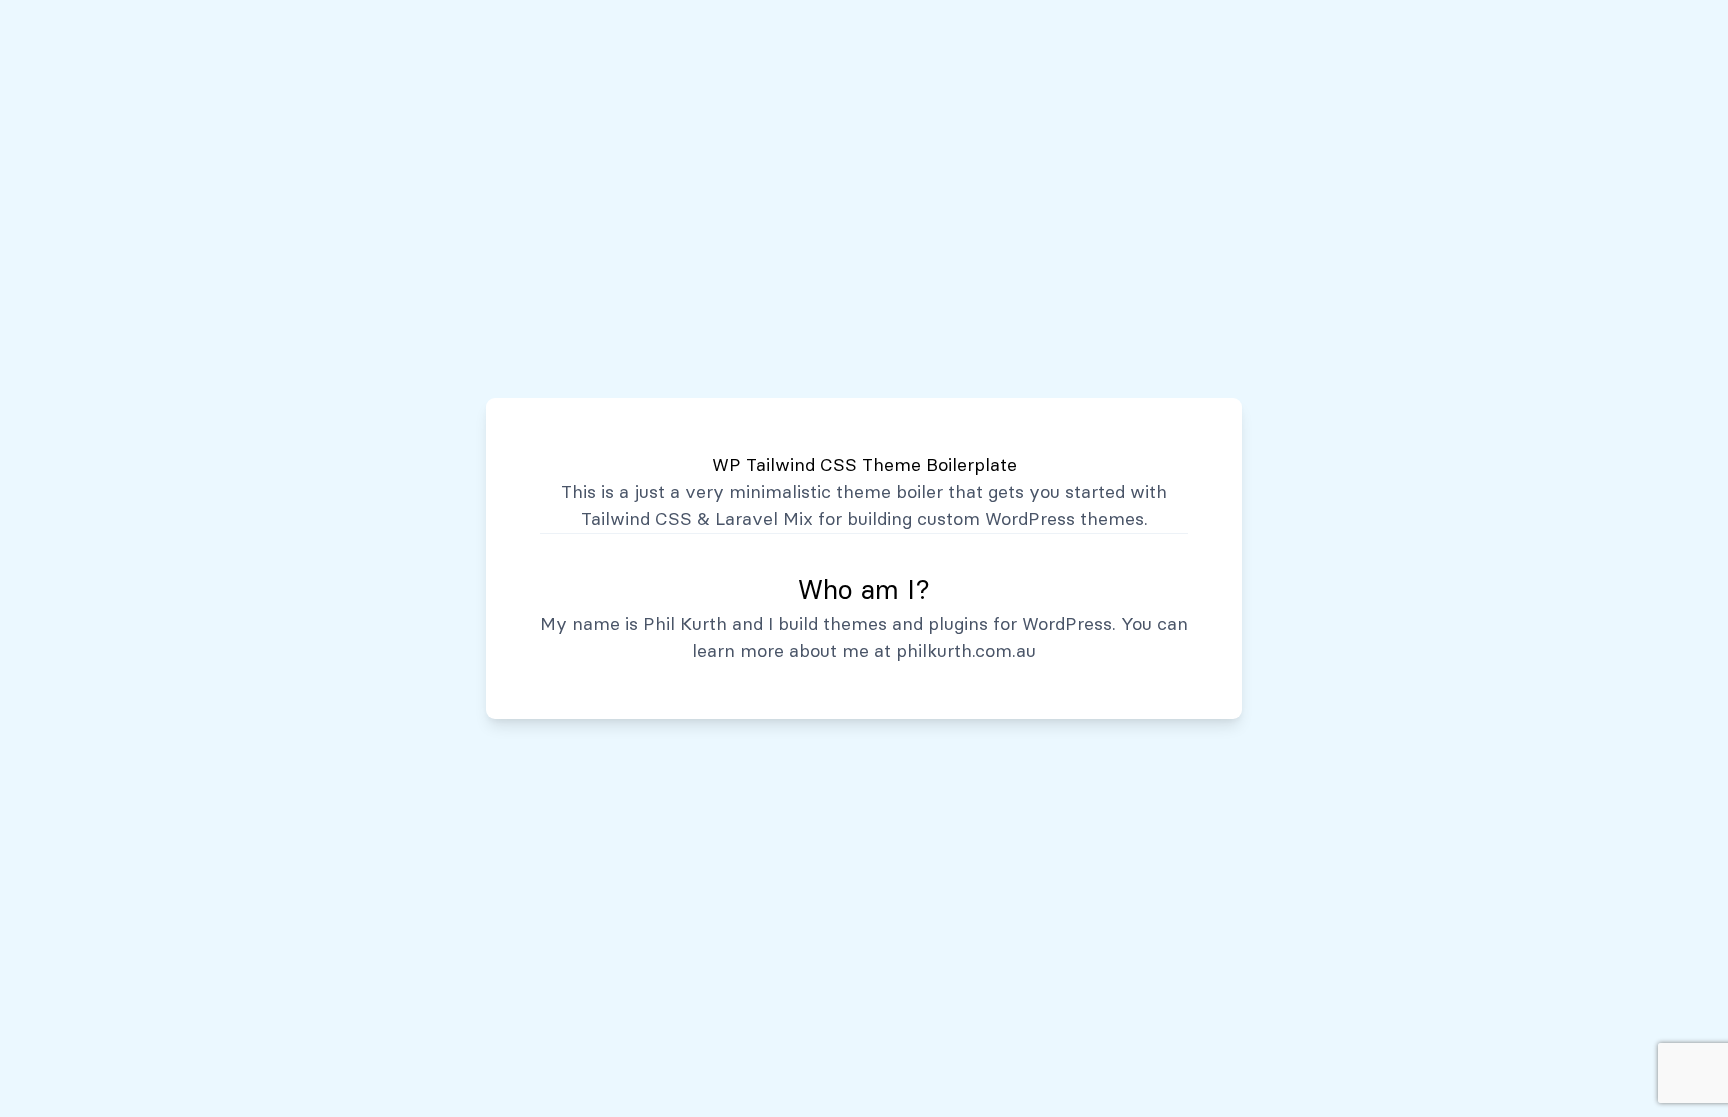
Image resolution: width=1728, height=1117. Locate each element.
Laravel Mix (764, 519)
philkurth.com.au (966, 651)
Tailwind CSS (636, 519)
